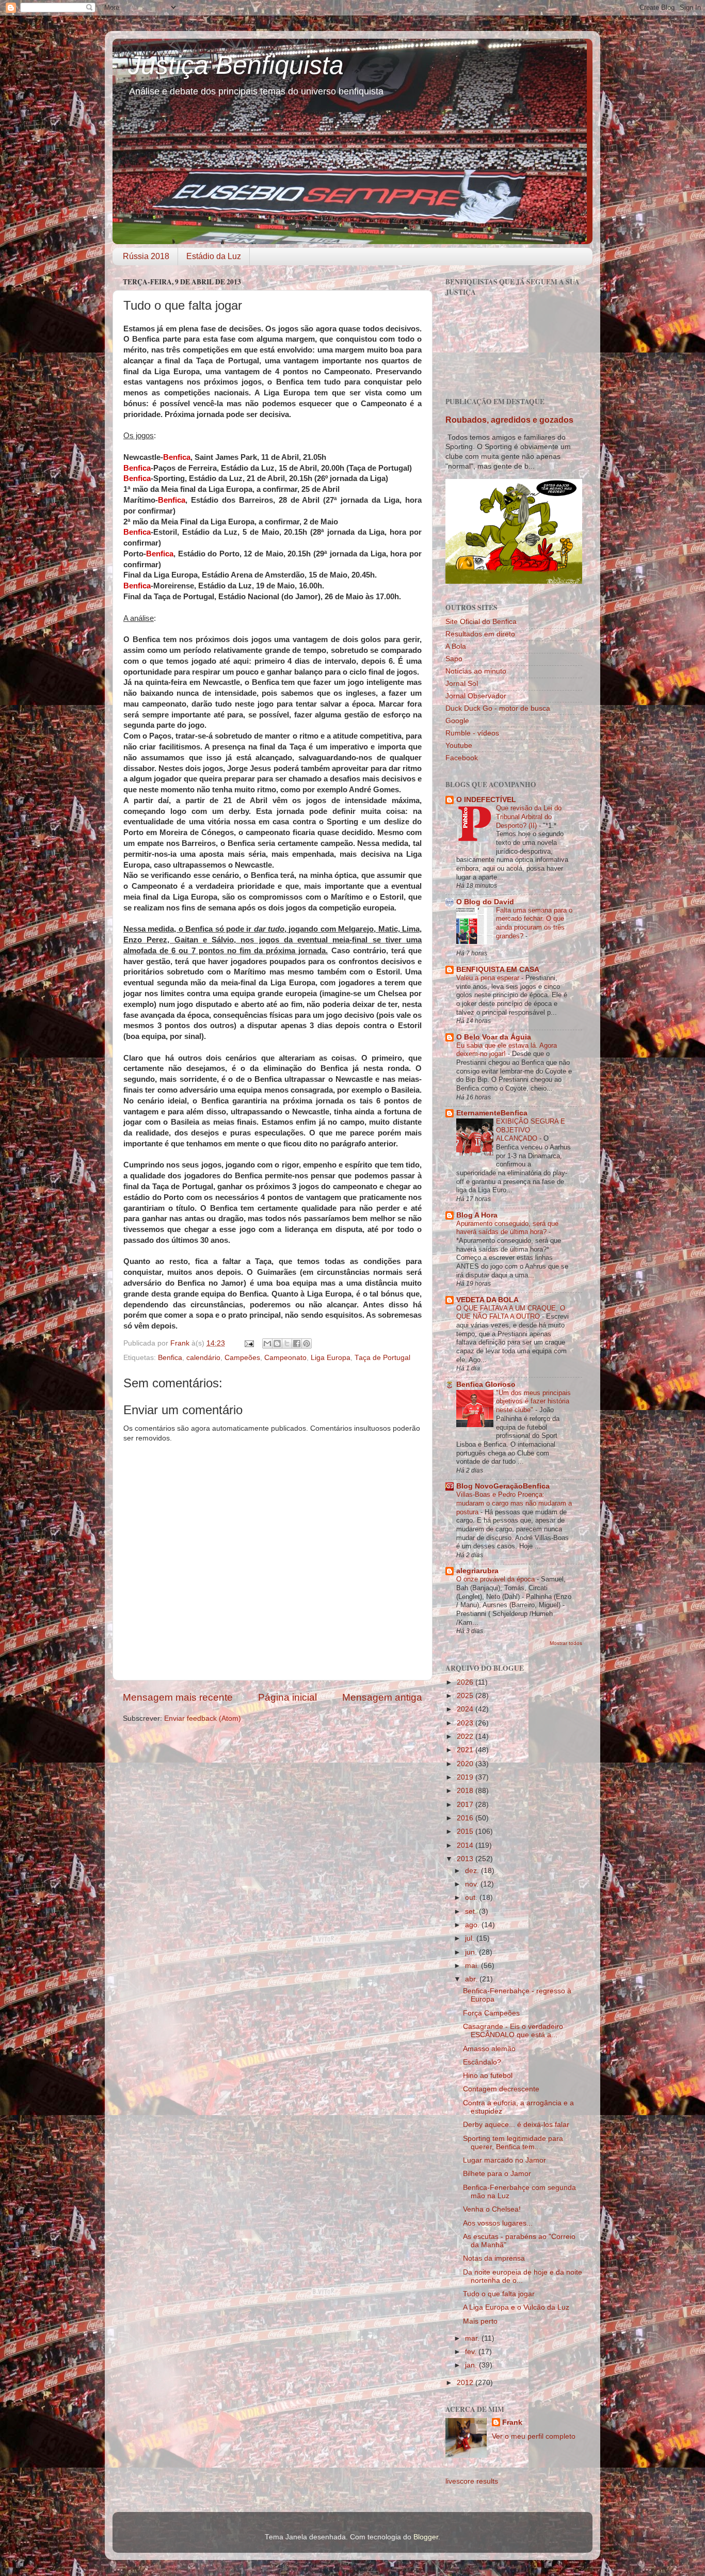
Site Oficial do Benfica (481, 622)
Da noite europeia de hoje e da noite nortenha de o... (523, 2276)
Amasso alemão (489, 2049)
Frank (512, 2422)
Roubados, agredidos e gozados (509, 420)
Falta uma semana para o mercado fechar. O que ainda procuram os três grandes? (534, 923)
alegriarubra (477, 1571)
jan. (472, 2365)
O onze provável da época (496, 1579)
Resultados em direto (480, 634)
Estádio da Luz (214, 256)
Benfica (170, 1358)
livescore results (472, 2481)
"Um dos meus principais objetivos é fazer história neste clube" (533, 1401)
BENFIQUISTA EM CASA (498, 970)
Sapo (454, 659)
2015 (466, 1831)
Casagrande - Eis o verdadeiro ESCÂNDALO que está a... (513, 2031)
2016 (466, 1818)
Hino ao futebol (488, 2076)
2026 (466, 1682)
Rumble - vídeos (472, 733)
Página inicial (287, 1697)
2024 (466, 1709)
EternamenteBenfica (492, 1113)
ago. (473, 1925)
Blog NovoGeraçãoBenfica (503, 1486)
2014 (466, 1845)
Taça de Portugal (382, 1358)
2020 (466, 1764)
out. (472, 1898)
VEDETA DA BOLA (487, 1300)
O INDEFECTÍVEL (486, 800)
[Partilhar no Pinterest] (307, 1343)
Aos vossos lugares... (498, 2223)
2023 (466, 1723)
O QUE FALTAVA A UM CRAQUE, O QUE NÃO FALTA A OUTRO (511, 1313)
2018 (466, 1791)
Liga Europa (331, 1358)
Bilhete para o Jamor (497, 2174)
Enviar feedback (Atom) (203, 1718)
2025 (466, 1696)
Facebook (462, 758)
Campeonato (285, 1358)
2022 (466, 1737)
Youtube (459, 746)
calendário (203, 1358)
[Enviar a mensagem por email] (267, 1343)
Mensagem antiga (382, 1697)
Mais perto (480, 2321)
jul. (471, 1938)
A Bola (456, 646)
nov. (473, 1884)
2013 (466, 1859)
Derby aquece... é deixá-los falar (516, 2125)
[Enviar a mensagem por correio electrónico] (249, 1343)
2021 (466, 1750)
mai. (473, 1966)
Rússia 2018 (146, 256)
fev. (472, 2352)
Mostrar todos (566, 1643)
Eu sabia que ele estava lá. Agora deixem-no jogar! (507, 1050)
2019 (466, 1777)
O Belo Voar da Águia (494, 1037)
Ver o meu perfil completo (534, 2436)
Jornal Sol (462, 684)
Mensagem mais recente (178, 1697)
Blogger (426, 2537)
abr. (472, 1979)
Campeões (242, 1358)
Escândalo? (482, 2062)
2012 (466, 2383)
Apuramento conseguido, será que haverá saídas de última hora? (507, 1228)
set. (472, 1911)
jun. (472, 1952)
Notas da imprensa (494, 2258)
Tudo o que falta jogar (499, 2294)
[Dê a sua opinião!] (277, 1343)
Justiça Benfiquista (236, 65)
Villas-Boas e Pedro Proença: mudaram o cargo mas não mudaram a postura (514, 1503)
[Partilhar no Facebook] (297, 1343)
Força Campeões (491, 2013)
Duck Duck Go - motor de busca (498, 708)
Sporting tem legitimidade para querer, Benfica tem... (513, 2143)
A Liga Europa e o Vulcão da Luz (516, 2307)
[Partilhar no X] (287, 1343)
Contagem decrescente (501, 2089)
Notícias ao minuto (476, 671)
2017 (466, 1805)
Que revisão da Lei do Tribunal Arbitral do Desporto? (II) (529, 817)
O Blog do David (485, 902)
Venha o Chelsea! (492, 2209)
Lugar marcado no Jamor (504, 2160)
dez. (473, 1871)
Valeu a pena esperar (489, 978)
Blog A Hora (477, 1215)
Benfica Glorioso (486, 1385)
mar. (473, 2338)
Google (457, 721)
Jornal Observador (476, 696)
